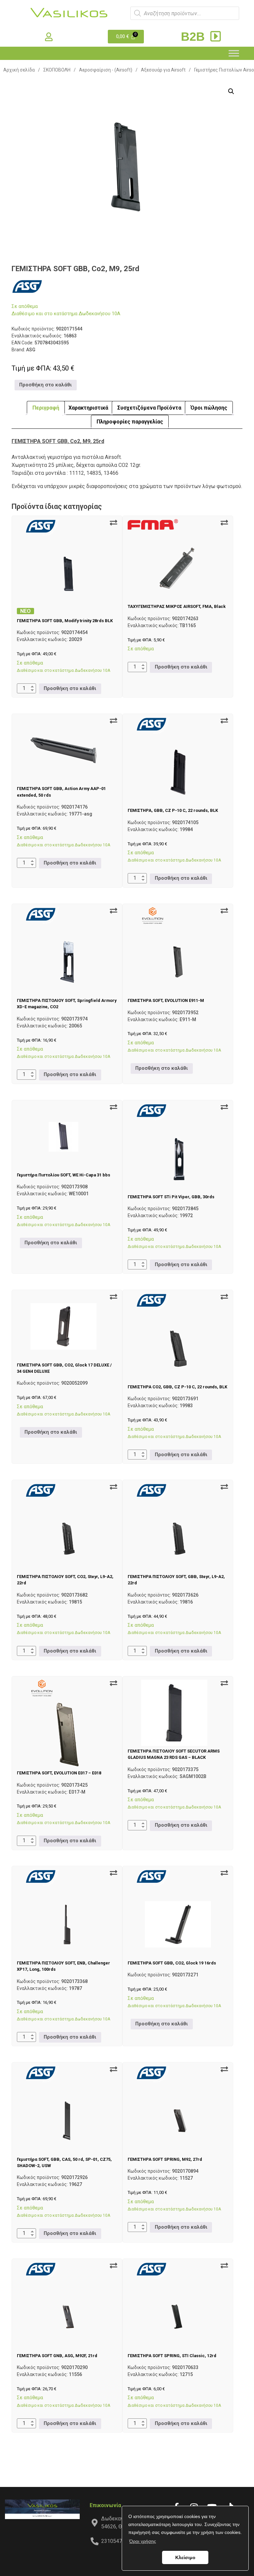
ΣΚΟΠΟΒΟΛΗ (57, 70)
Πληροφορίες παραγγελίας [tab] (130, 422)
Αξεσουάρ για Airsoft (163, 70)
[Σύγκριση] (113, 523)
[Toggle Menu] (234, 53)
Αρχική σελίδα (19, 70)
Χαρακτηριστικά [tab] (88, 408)
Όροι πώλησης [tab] (209, 408)
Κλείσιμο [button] (185, 2557)
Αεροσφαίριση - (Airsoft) (106, 70)
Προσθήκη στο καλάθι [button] (45, 385)
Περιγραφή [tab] (46, 408)
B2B (194, 37)
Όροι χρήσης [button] (143, 2541)
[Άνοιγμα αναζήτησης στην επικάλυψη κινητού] (185, 13)
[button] (231, 91)
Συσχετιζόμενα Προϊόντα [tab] (149, 408)
